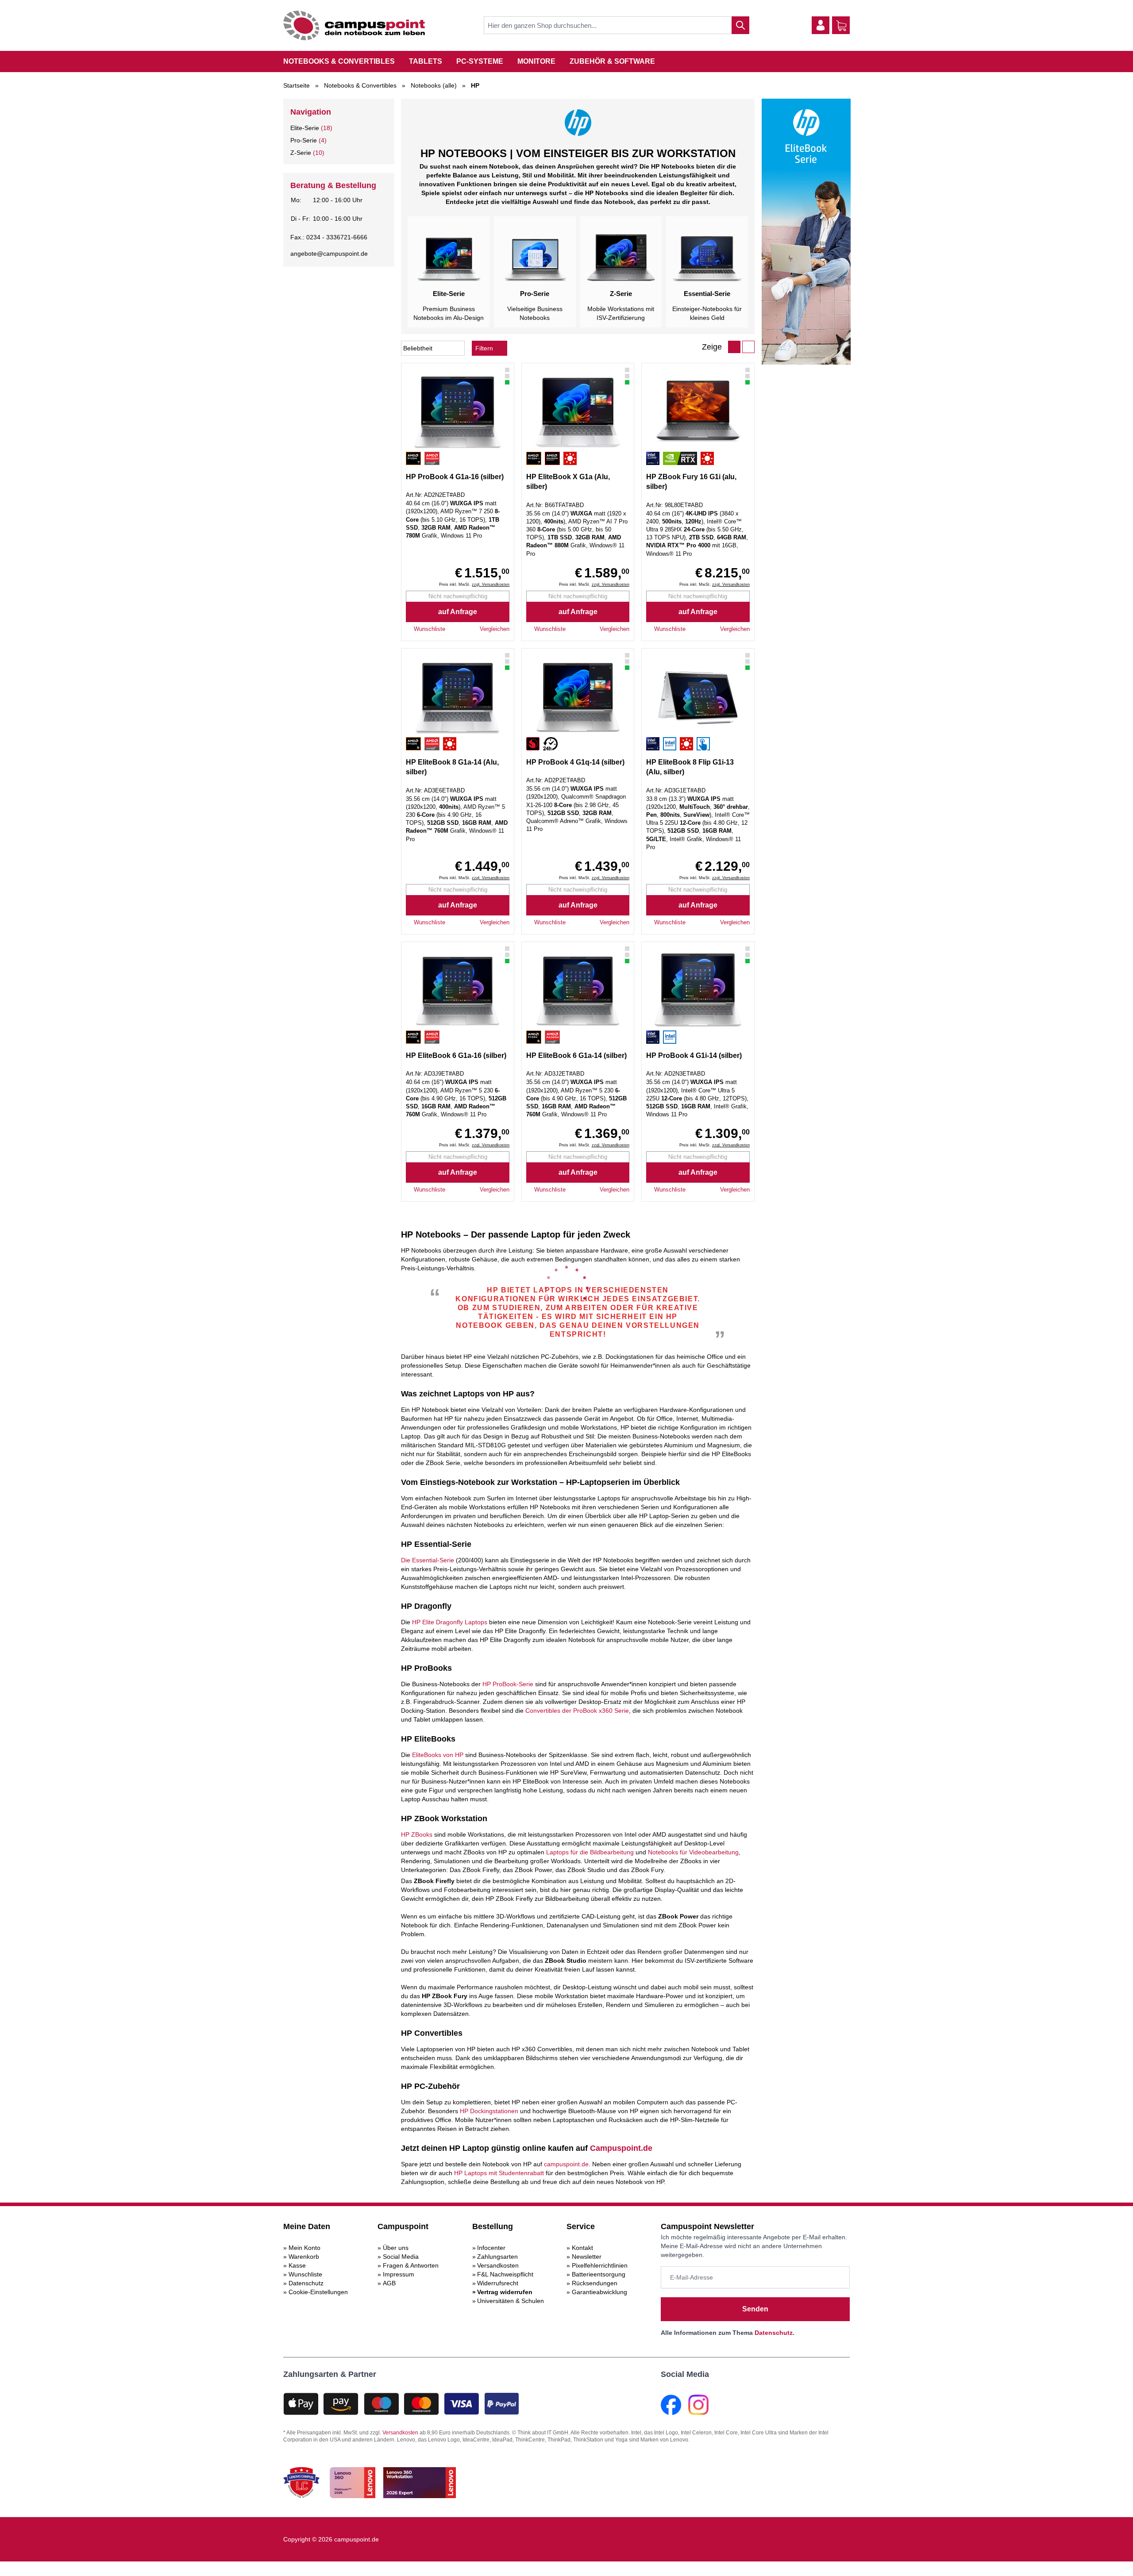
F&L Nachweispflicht (505, 2274)
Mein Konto (304, 2248)
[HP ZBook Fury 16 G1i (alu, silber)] (698, 412)
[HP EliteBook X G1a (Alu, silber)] (578, 412)
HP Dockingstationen (489, 2111)
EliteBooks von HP (438, 1755)
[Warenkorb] (841, 26)
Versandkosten (498, 2265)
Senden (755, 2309)
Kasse (297, 2265)
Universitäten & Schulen (511, 2301)
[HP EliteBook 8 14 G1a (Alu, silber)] (458, 697)
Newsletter (587, 2257)
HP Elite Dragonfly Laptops (450, 1622)
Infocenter (491, 2248)
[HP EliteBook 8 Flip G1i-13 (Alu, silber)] (698, 697)
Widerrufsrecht (498, 2283)
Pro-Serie (304, 140)
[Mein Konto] (821, 25)
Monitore (536, 61)
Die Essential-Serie (428, 1560)
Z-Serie (301, 153)
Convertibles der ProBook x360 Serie (577, 1711)
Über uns (396, 2248)
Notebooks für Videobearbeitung (693, 1852)
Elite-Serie (305, 128)
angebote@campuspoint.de (329, 254)
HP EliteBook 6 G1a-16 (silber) (456, 1055)
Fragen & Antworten (411, 2265)
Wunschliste (305, 2274)
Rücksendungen (595, 2283)
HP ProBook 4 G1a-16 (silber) (455, 477)
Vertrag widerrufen (505, 2292)
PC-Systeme (480, 61)
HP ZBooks (417, 1834)
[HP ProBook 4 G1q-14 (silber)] (578, 697)
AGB (389, 2283)
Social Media (401, 2257)
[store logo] (354, 25)
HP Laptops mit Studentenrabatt (499, 2173)
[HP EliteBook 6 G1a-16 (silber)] (458, 991)
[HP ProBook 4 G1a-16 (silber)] (458, 412)
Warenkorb (304, 2257)
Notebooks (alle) (434, 85)
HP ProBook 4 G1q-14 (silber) (575, 762)
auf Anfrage (458, 612)
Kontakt (582, 2248)
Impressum (399, 2274)
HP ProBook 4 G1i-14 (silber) (694, 1055)
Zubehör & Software (612, 61)
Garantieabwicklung (599, 2292)
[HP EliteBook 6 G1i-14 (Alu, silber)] (578, 991)
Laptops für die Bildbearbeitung (590, 1852)
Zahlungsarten (497, 2257)
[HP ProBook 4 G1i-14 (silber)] (698, 991)
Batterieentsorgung (599, 2274)
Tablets (426, 61)
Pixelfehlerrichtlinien (600, 2265)
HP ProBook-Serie (508, 1684)
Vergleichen (495, 629)
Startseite (297, 85)
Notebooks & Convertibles (339, 61)
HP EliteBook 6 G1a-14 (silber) (576, 1055)
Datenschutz (306, 2283)
